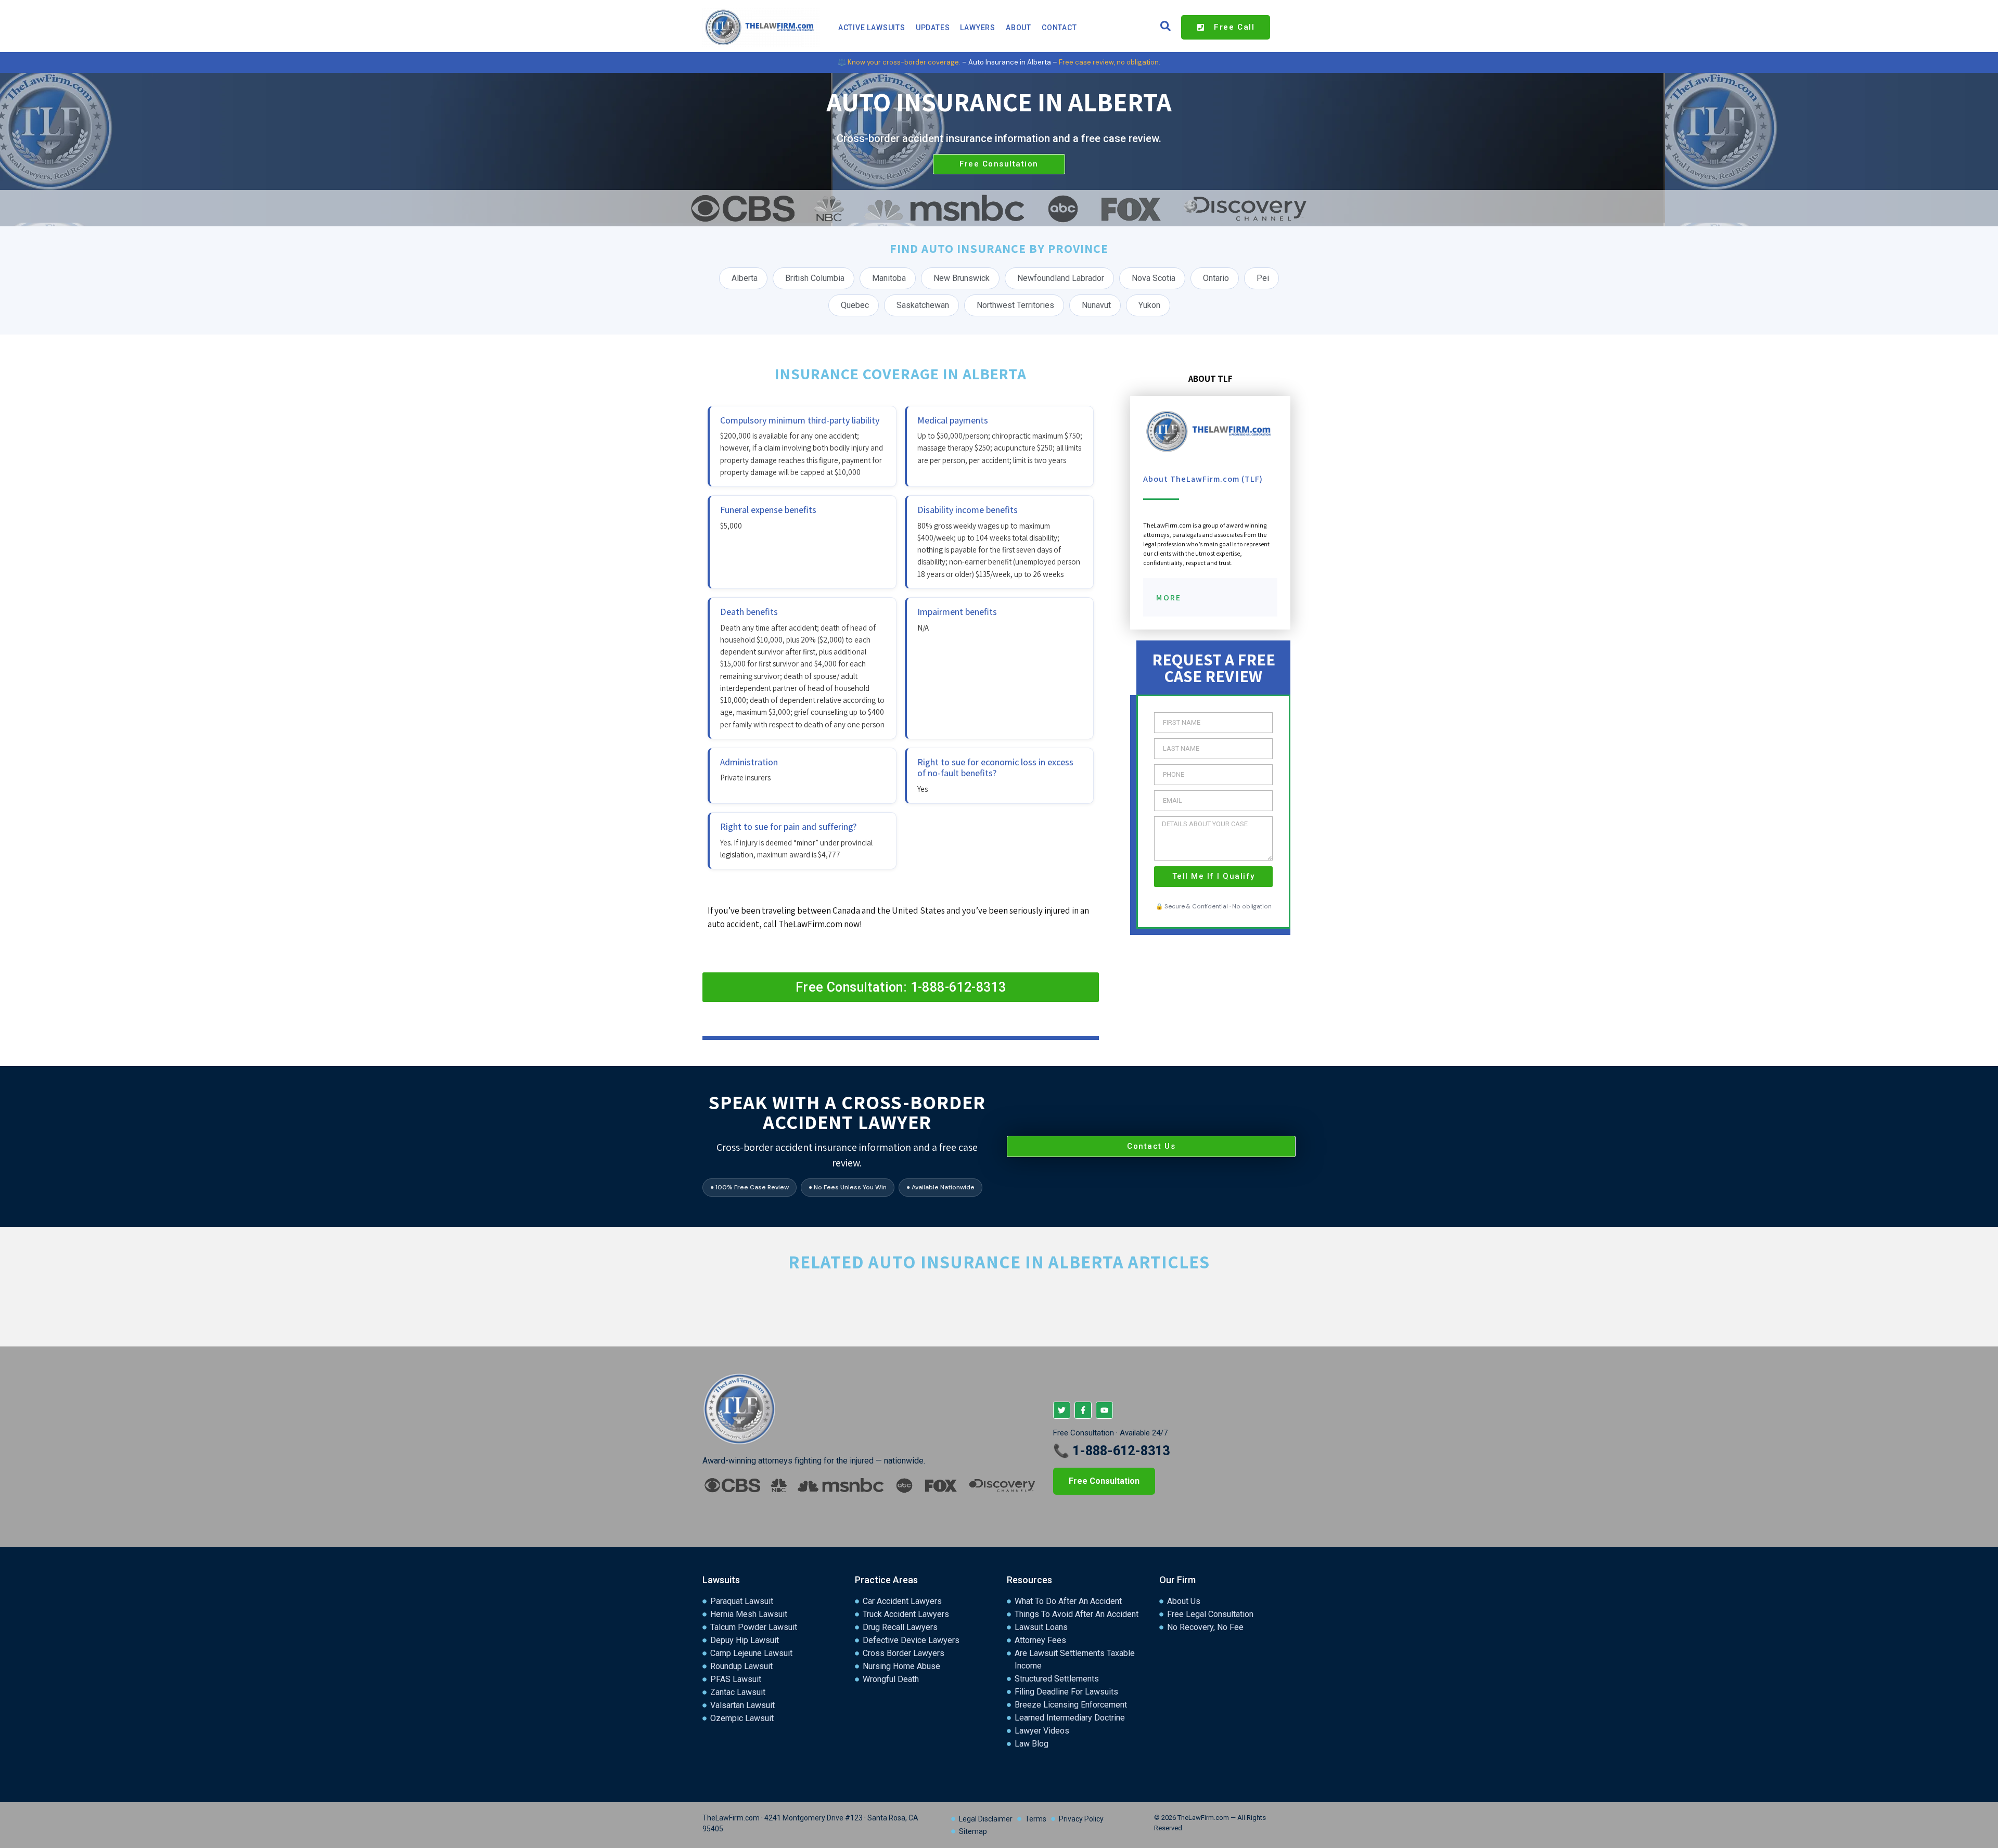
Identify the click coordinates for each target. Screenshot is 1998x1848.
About (1019, 28)
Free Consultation (1104, 1481)
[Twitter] (1062, 1410)
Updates (933, 28)
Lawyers (978, 28)
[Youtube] (1104, 1410)
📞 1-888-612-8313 (1111, 1451)
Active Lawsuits (872, 28)
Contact (1059, 28)
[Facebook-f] (1083, 1410)
